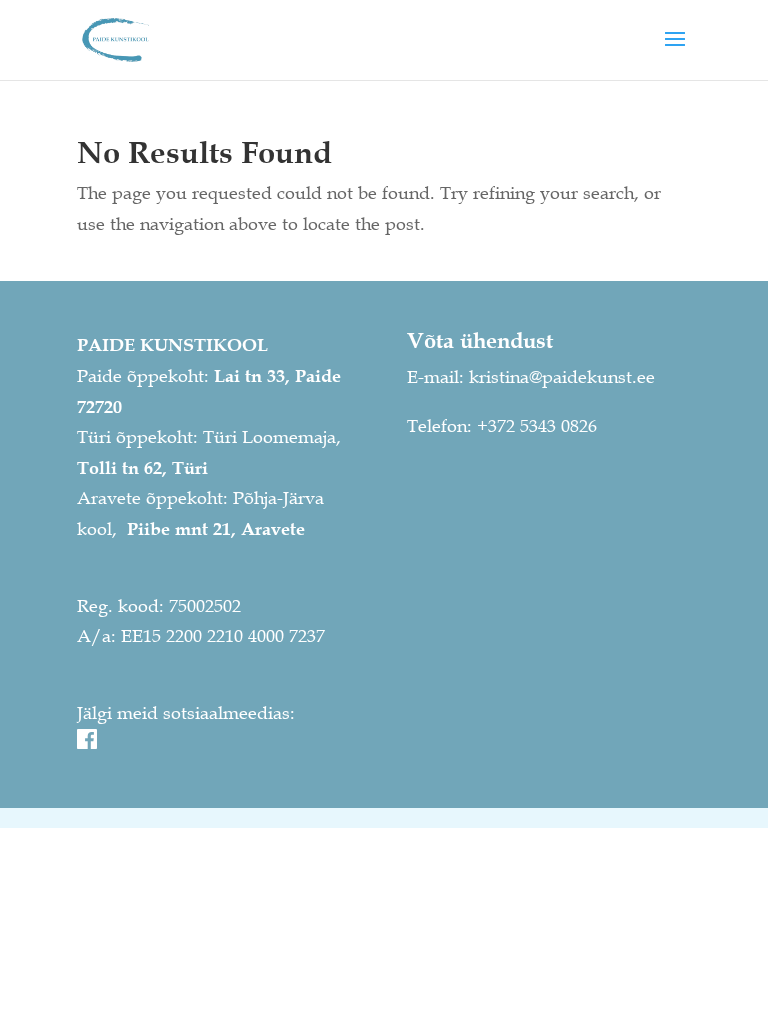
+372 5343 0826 (537, 426)
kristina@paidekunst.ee (562, 377)
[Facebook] (87, 743)
